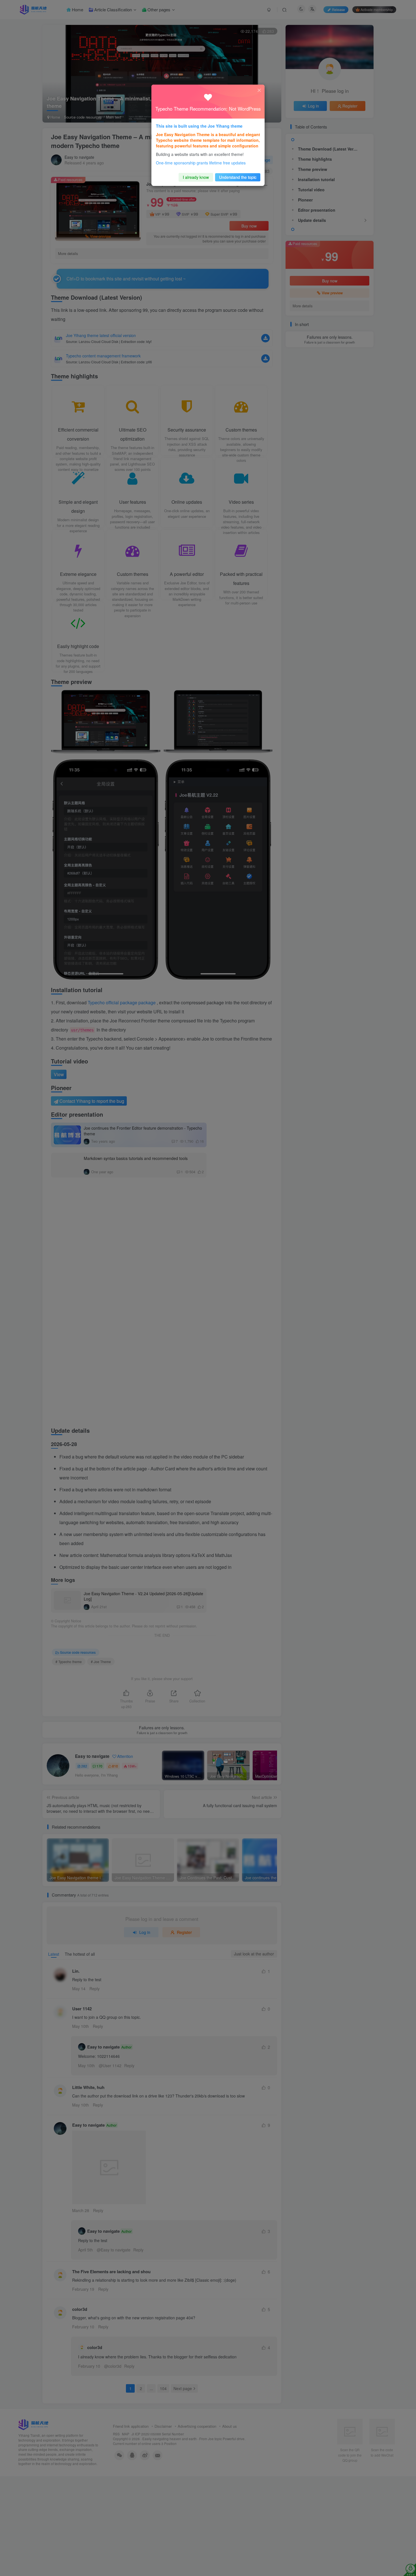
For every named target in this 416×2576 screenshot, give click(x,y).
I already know (196, 177)
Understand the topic (238, 177)
